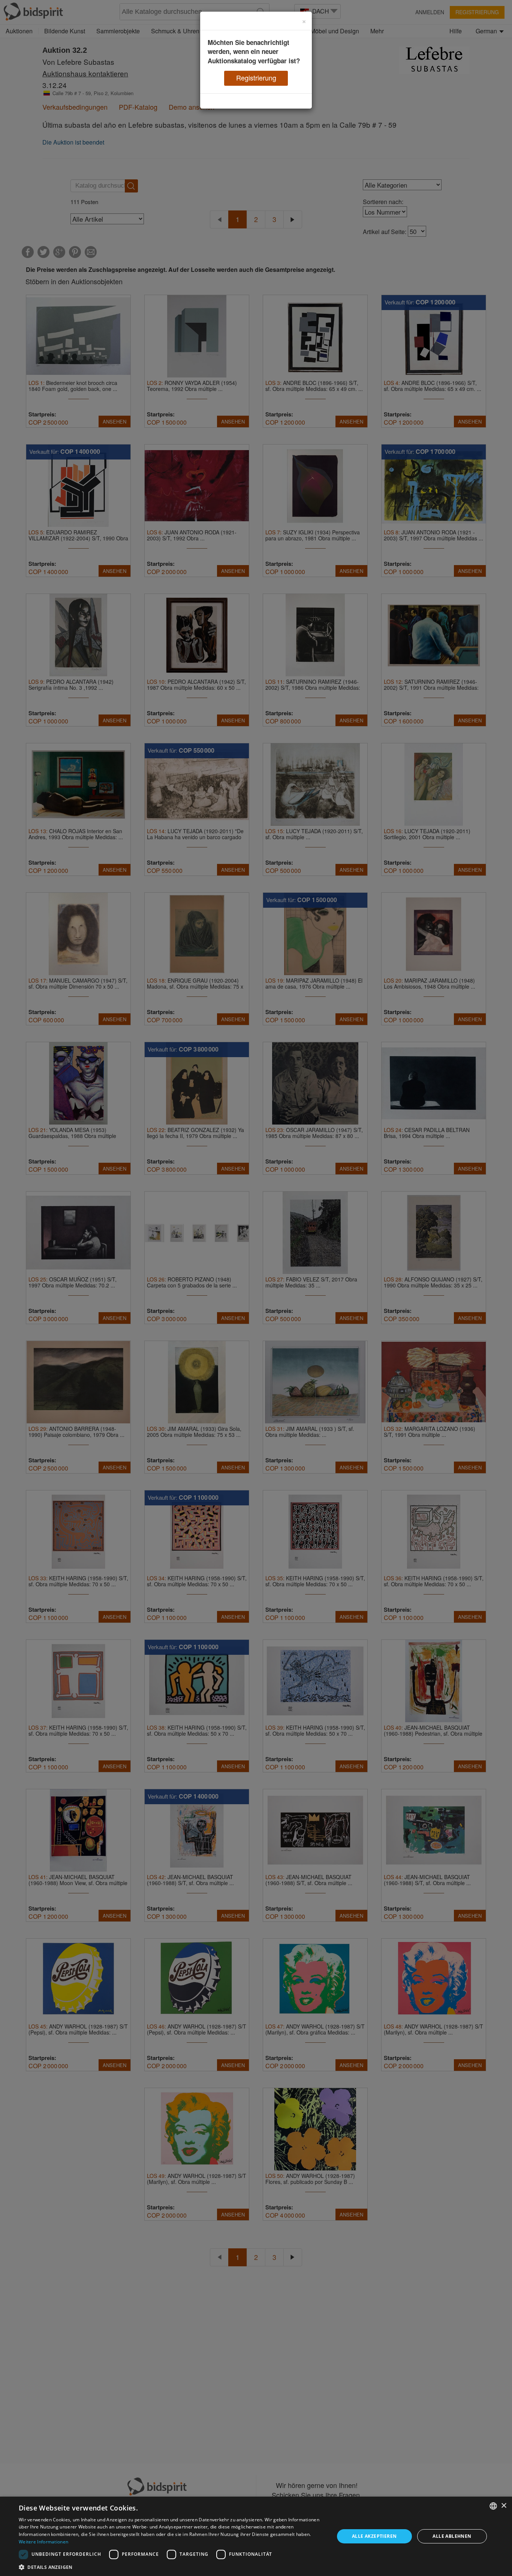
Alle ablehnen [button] (452, 2536)
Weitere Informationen (43, 2542)
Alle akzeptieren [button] (374, 2536)
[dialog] (256, 2536)
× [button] (504, 2506)
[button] (172, 2567)
